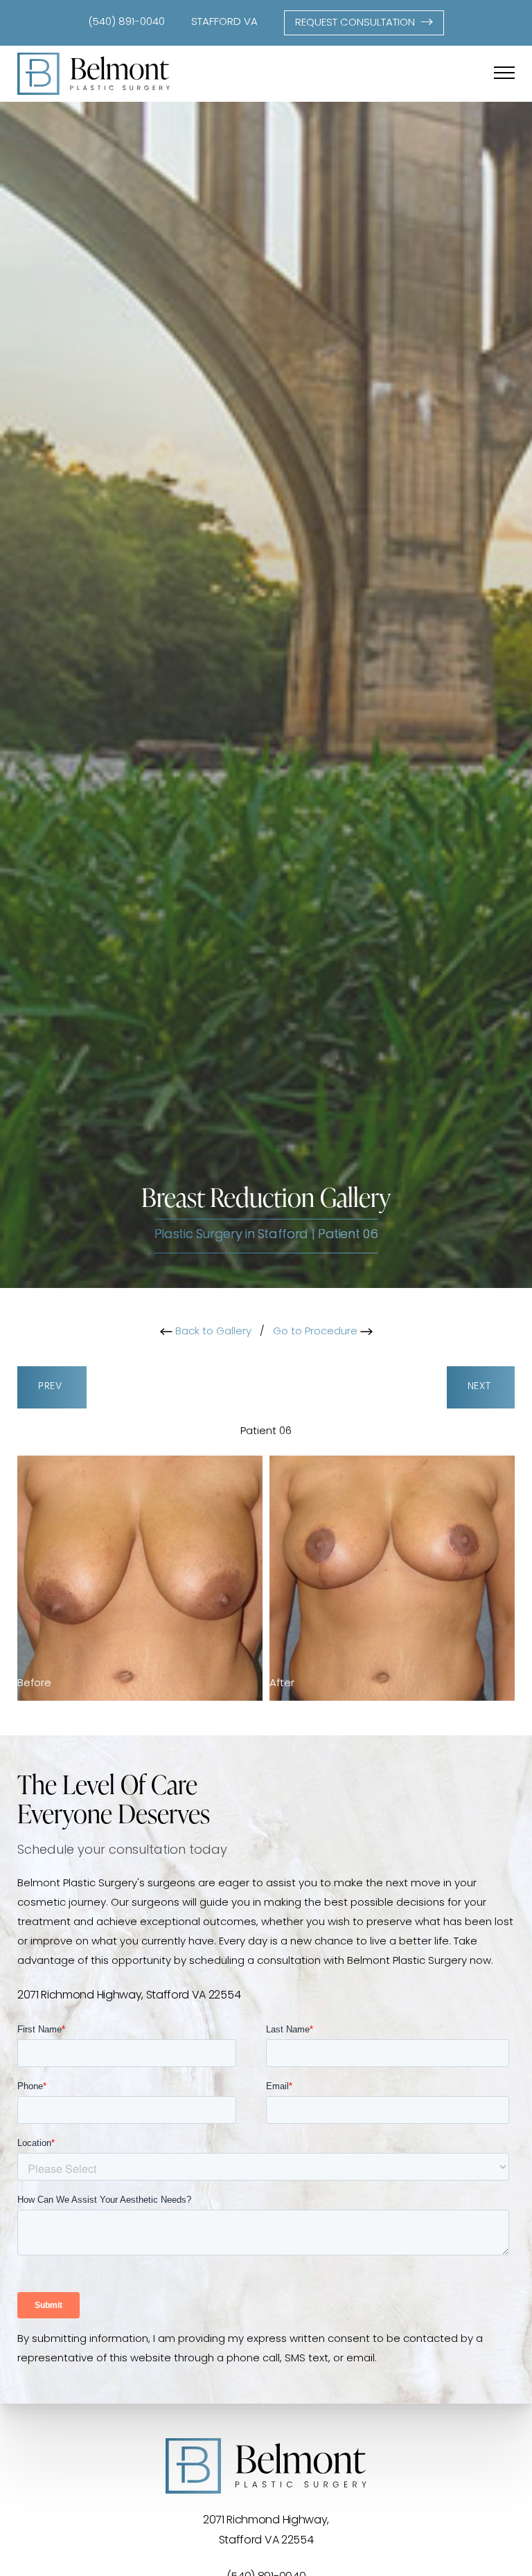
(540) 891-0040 (126, 23)
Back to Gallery (212, 1332)
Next (481, 1387)
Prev (52, 1387)
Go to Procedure (317, 1332)
